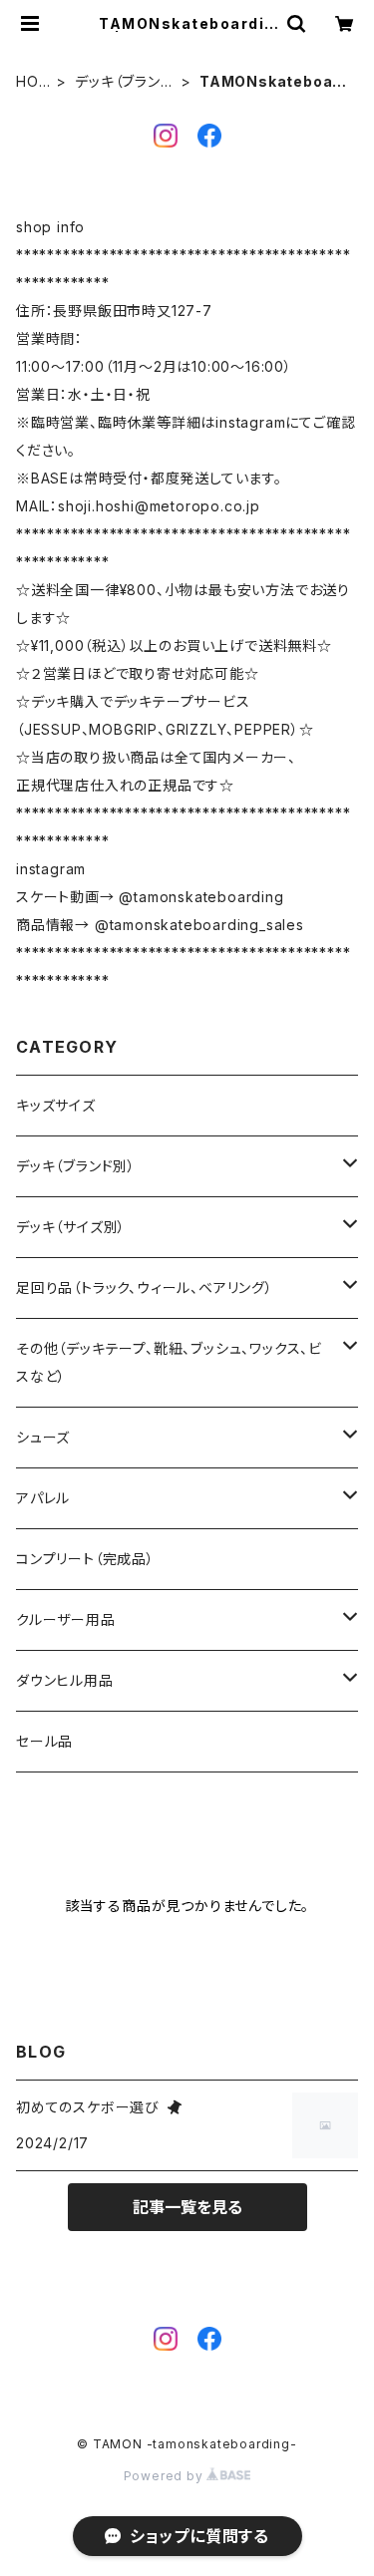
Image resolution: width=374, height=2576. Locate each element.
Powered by (166, 2476)
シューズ (43, 1437)
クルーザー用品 (66, 1619)
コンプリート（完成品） (85, 1559)
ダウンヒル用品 (65, 1680)
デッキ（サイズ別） (71, 1227)
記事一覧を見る (187, 2207)
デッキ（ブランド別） (123, 82)
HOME (33, 82)
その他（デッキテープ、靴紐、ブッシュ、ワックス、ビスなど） (169, 1362)
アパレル (43, 1498)
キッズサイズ (56, 1105)
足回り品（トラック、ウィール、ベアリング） (145, 1288)
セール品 (44, 1741)
